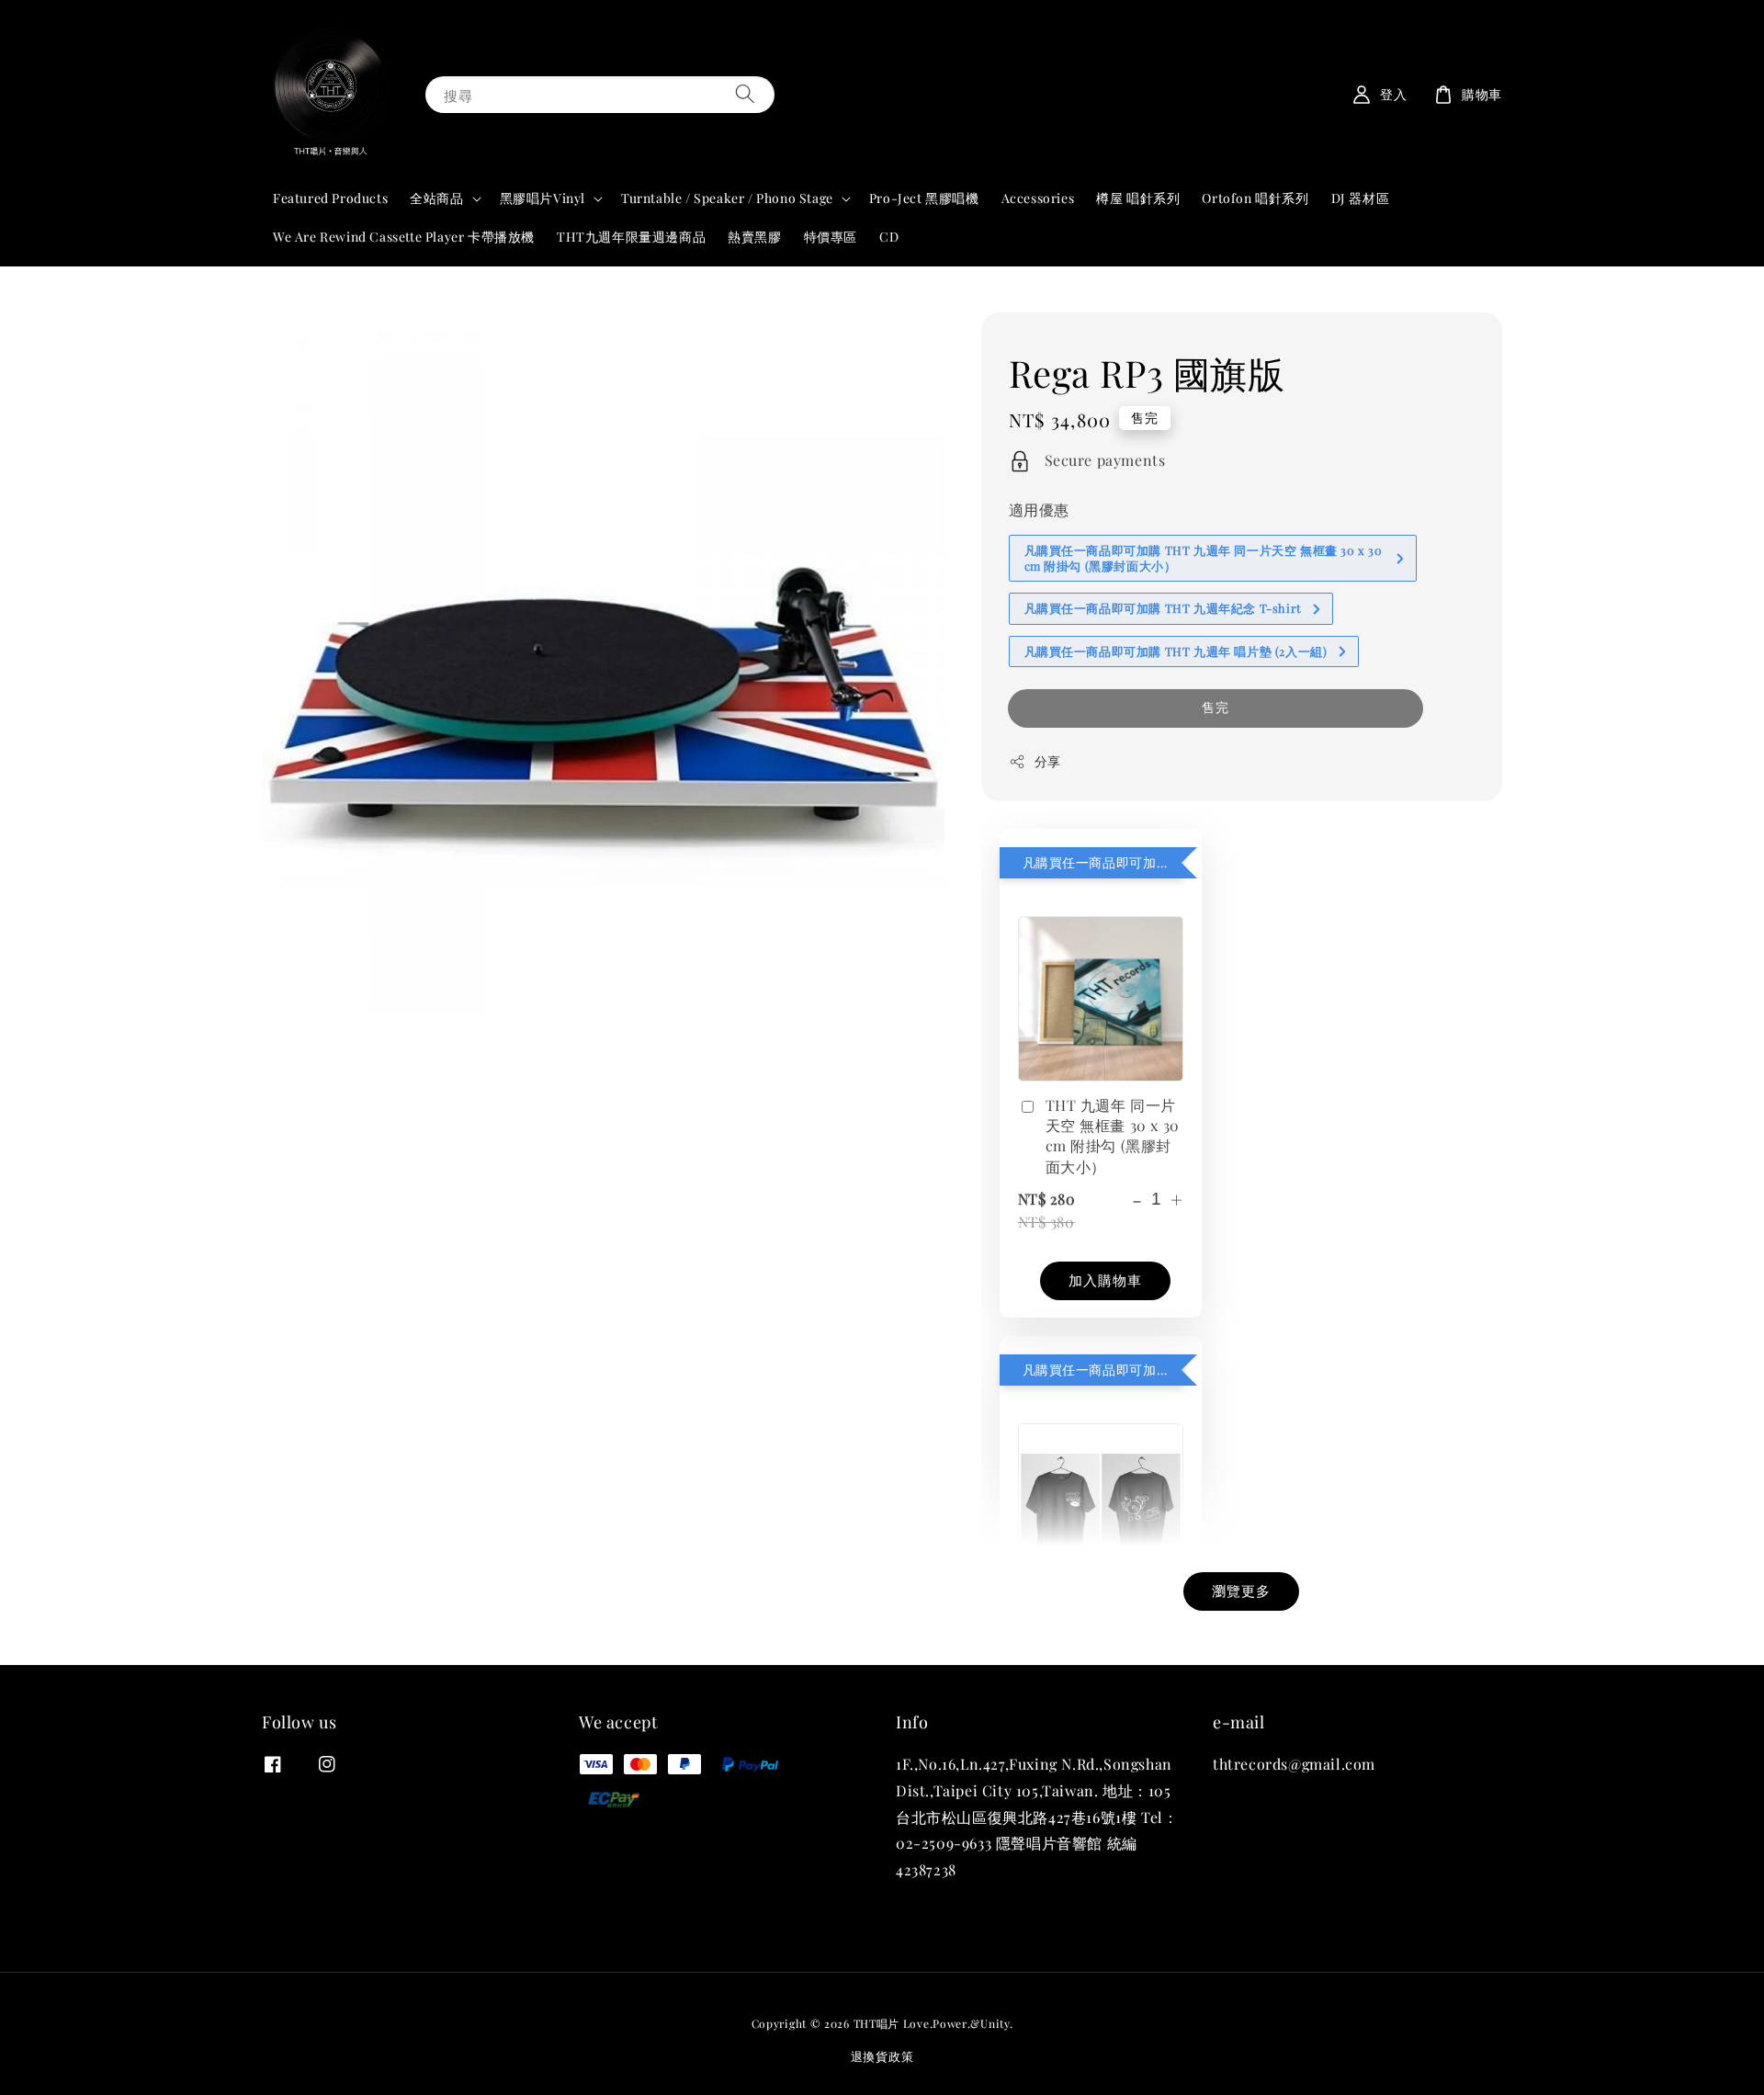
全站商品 (436, 198)
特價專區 (831, 237)
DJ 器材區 (1361, 198)
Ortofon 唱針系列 (1255, 198)
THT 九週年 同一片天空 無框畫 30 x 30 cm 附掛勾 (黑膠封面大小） (1113, 1136)
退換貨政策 (882, 2056)
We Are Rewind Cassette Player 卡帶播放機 (404, 237)
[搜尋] (745, 94)
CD (889, 237)
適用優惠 (1039, 510)
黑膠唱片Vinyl (543, 198)
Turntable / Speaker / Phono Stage (727, 198)
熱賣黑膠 (754, 237)
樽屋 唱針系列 (1138, 198)
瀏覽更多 (1241, 1591)
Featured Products (330, 198)
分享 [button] (1048, 761)
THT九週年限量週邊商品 (631, 237)
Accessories (1038, 198)
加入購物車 (1105, 1280)
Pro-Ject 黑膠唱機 (924, 198)
